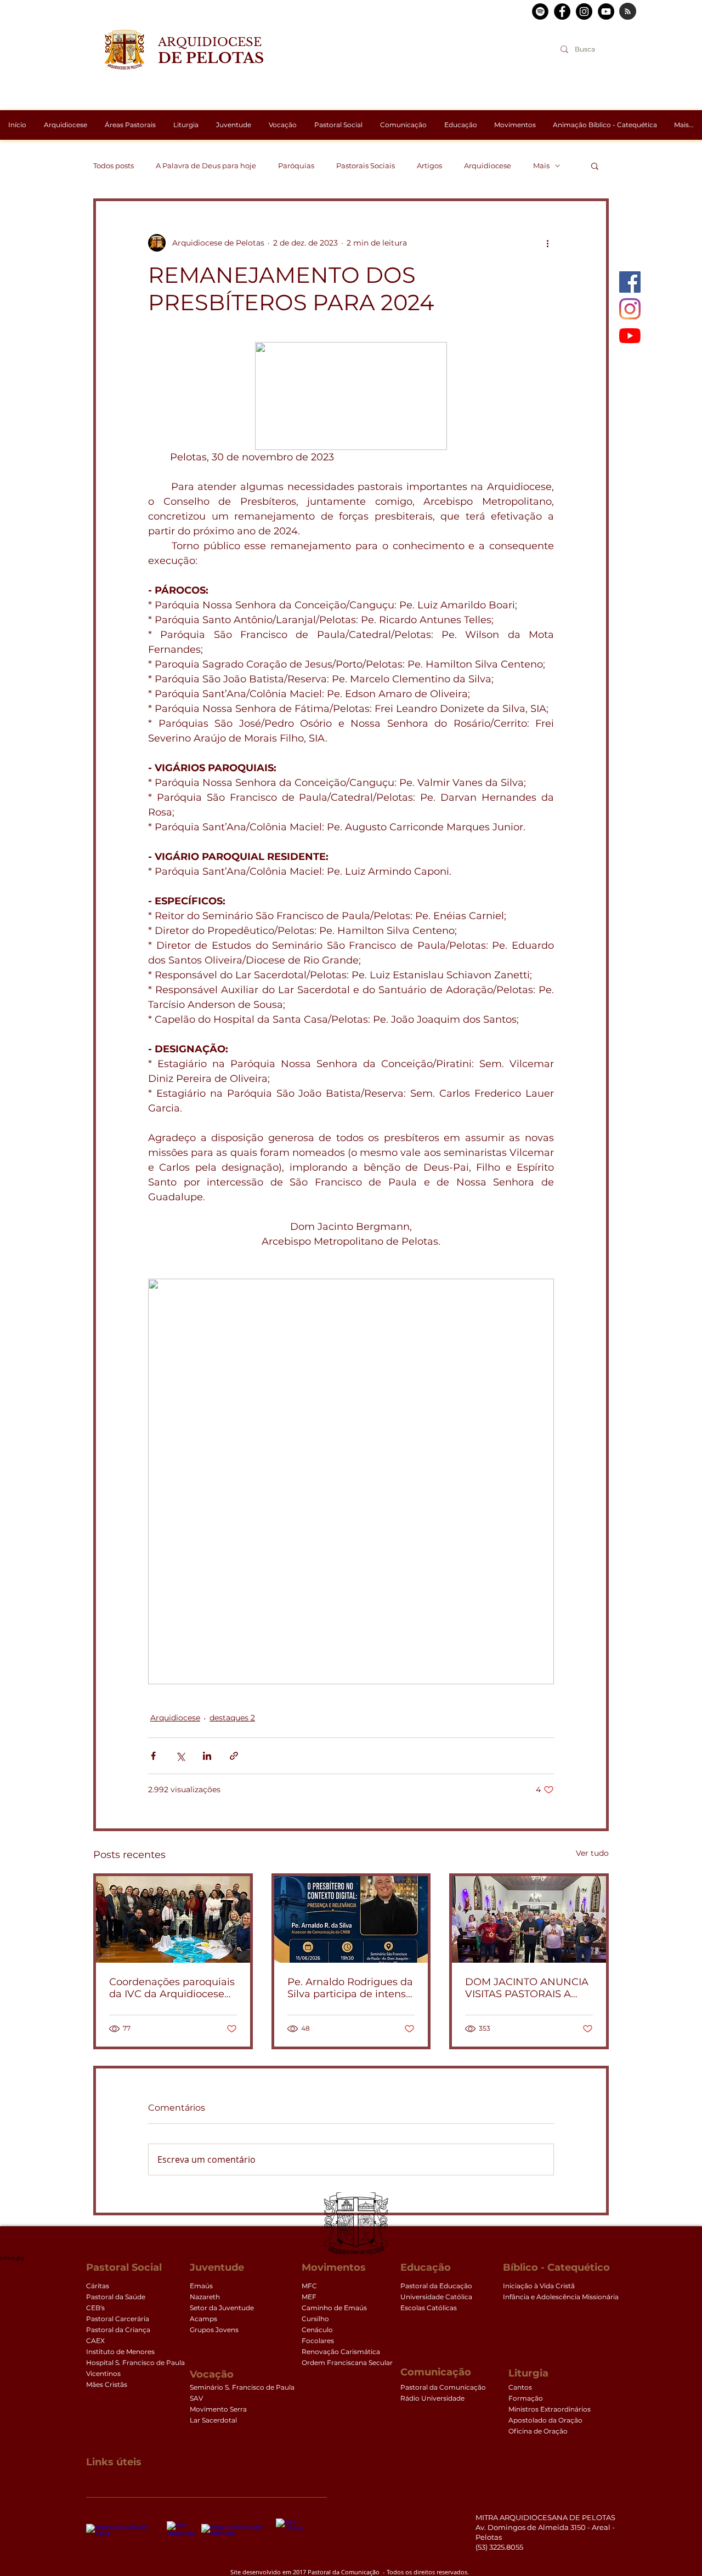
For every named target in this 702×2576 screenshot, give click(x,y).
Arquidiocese (488, 166)
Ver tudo (592, 1853)
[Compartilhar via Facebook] (153, 1756)
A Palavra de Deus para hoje (206, 166)
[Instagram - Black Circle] (584, 12)
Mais (541, 166)
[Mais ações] (547, 243)
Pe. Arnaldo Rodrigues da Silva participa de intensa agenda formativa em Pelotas (350, 1988)
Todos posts (114, 166)
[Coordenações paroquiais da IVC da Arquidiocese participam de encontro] (173, 1919)
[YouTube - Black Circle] (606, 12)
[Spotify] (540, 12)
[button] (595, 166)
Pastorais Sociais (366, 166)
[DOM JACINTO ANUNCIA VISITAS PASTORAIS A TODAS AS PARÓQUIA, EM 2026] (529, 1919)
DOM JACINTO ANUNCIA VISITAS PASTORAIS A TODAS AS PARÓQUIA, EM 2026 (527, 1988)
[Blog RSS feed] (628, 12)
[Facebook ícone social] (630, 282)
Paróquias (296, 166)
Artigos (429, 166)
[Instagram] (630, 309)
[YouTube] (630, 336)
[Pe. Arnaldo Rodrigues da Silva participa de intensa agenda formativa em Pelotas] (351, 1919)
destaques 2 (232, 1718)
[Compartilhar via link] (234, 1756)
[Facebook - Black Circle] (562, 12)
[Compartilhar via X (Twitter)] (180, 1756)
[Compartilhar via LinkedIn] (207, 1756)
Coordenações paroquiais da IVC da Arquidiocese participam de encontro (172, 1988)
